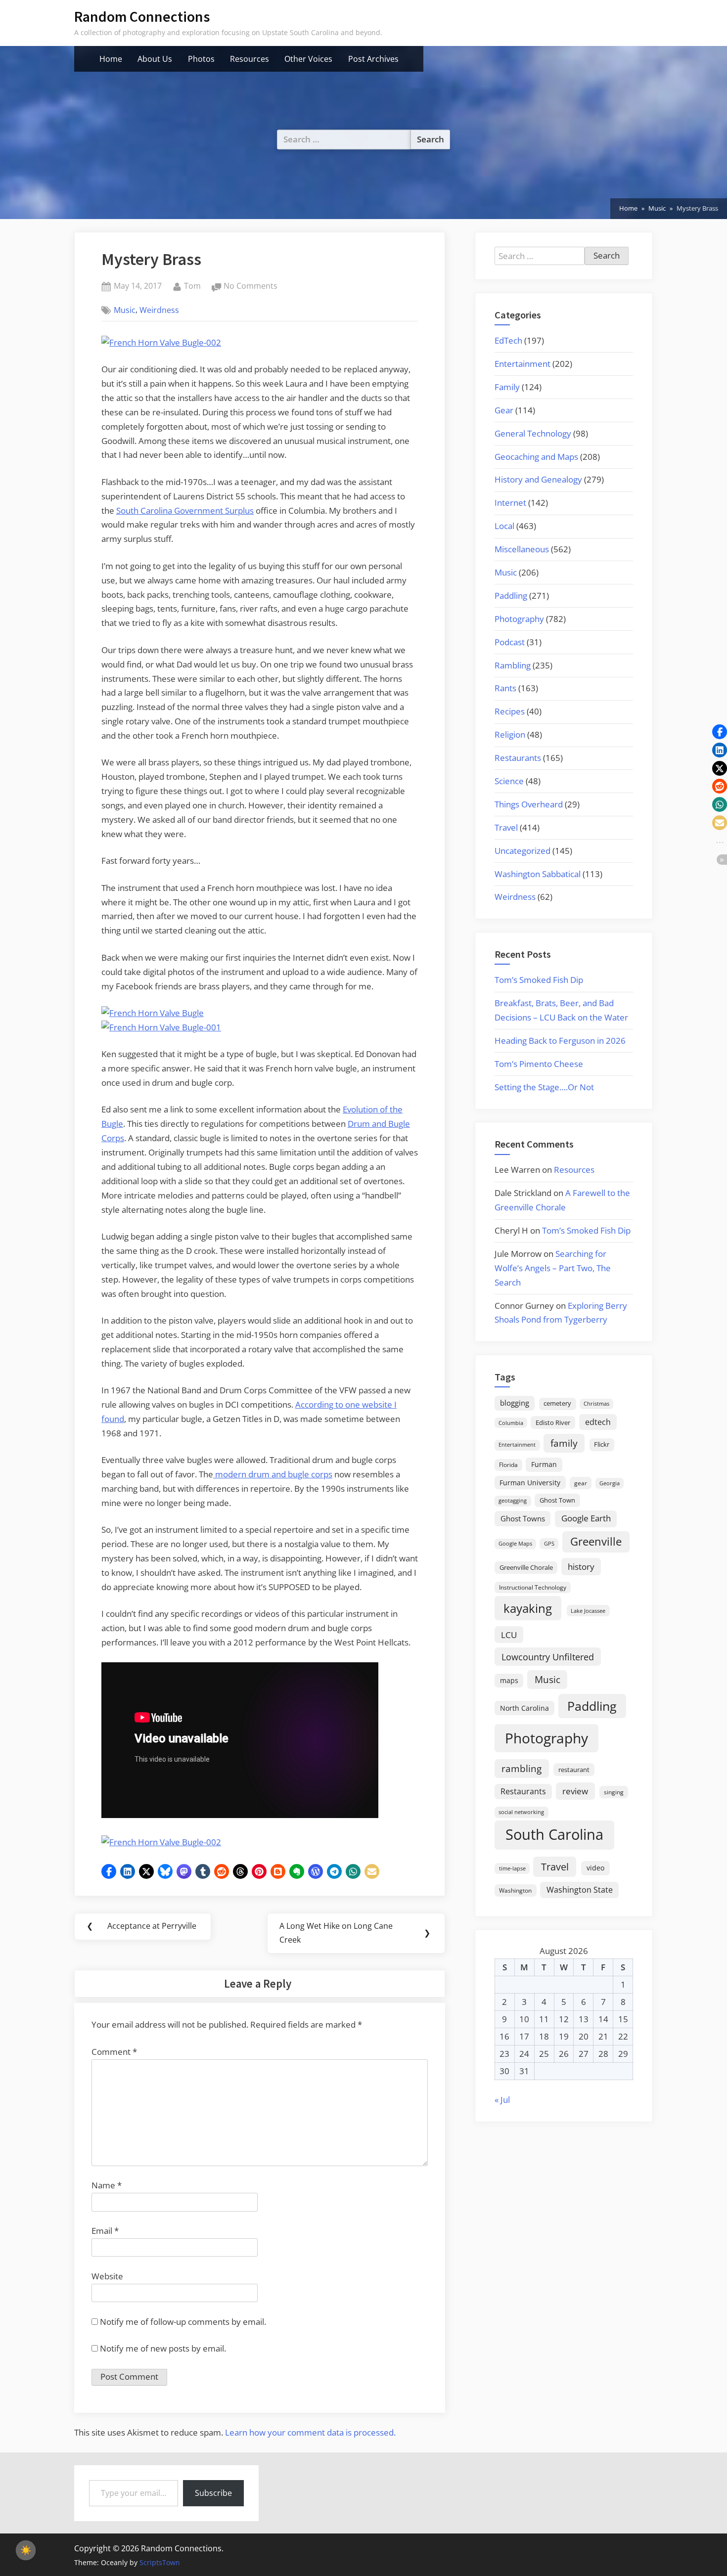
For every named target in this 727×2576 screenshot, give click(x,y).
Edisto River (553, 1422)
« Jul (502, 2100)
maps (509, 1680)
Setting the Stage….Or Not (544, 1087)
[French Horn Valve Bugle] (153, 1013)
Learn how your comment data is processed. (310, 2432)
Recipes (510, 711)
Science (509, 781)
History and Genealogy (538, 479)
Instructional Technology (533, 1587)
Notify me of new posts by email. (163, 2348)
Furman (544, 1464)
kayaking (528, 1608)
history (581, 1566)
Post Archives (373, 59)
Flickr (602, 1444)
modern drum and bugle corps (273, 1474)
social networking (521, 1812)
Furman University (530, 1483)
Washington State (580, 1890)
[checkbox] (26, 2550)
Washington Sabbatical (538, 874)
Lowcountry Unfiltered (548, 1657)
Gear (504, 410)
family (564, 1443)
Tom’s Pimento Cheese (539, 1064)
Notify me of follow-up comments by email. (183, 2322)
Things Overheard (529, 804)
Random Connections (142, 17)
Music (125, 310)
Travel (506, 827)
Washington (515, 1890)
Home (111, 59)
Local (504, 526)
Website (107, 2276)
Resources (250, 59)
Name (107, 2185)
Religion (510, 734)
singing (614, 1792)
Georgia (610, 1483)
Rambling (513, 665)
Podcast (510, 642)
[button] (109, 1871)
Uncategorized (523, 851)
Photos (201, 59)
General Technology (533, 433)
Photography (519, 619)
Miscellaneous (522, 549)
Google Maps (515, 1544)
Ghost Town (557, 1500)
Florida (508, 1465)
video (595, 1868)
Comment (114, 2052)
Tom (192, 286)
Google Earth (586, 1518)
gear (581, 1483)
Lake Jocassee (588, 1611)
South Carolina (554, 1834)
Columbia (511, 1423)
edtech (598, 1422)
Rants (505, 688)
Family (507, 387)
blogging (515, 1403)
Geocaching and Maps (536, 457)
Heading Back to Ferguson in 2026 (560, 1041)
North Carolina (524, 1708)
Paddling (511, 596)
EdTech (508, 340)
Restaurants (518, 758)
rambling (522, 1769)
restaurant (574, 1770)
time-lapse (512, 1868)
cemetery (557, 1403)
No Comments (250, 287)
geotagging (513, 1500)
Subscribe (213, 2493)
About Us (155, 59)
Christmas (596, 1404)
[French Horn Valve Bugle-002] (161, 342)
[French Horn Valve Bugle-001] (161, 1027)
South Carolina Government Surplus (185, 511)
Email (105, 2231)
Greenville (596, 1541)
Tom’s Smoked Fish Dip (539, 980)
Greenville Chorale (526, 1567)
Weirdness (159, 310)
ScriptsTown (160, 2562)
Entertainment (523, 364)
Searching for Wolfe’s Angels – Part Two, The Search (553, 1268)
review (575, 1791)
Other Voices (308, 59)
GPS (549, 1543)
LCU (509, 1635)
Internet (510, 503)
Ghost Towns (523, 1518)
